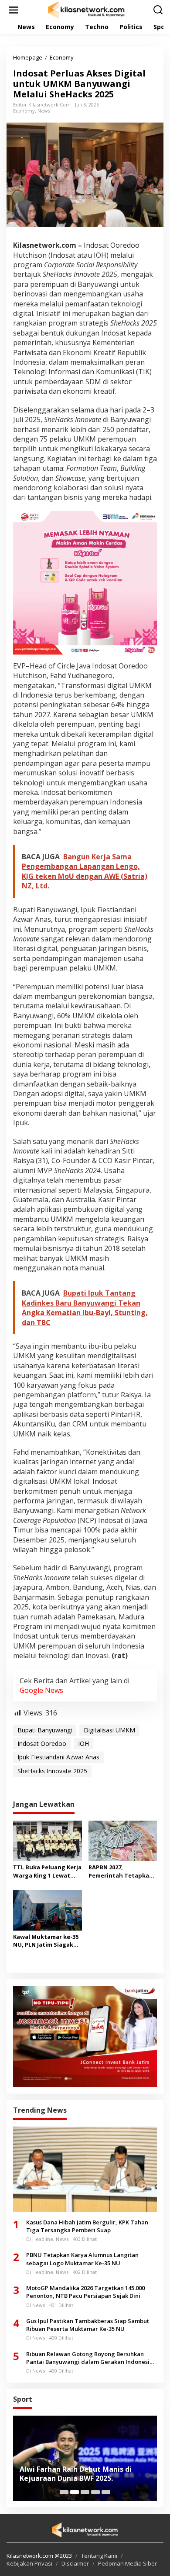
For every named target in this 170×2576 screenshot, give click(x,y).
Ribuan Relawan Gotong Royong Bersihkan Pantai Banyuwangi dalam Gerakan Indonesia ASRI (90, 2358)
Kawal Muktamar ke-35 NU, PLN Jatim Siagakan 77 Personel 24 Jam (47, 1941)
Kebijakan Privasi (29, 2563)
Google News (41, 1690)
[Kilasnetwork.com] (87, 9)
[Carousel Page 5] (106, 2492)
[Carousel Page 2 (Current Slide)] (75, 2492)
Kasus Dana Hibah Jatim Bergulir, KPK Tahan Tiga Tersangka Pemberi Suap (87, 2226)
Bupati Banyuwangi (45, 1730)
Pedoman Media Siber (127, 2563)
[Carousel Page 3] (85, 2492)
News (44, 111)
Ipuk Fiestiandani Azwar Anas (58, 1757)
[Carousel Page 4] (95, 2492)
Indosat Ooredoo (42, 1743)
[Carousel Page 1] (64, 2492)
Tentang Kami (99, 2556)
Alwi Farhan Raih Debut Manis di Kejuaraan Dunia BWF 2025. (76, 2474)
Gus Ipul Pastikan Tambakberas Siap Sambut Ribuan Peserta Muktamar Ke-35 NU (88, 2325)
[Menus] (14, 10)
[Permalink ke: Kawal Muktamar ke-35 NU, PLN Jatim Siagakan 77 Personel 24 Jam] (48, 1910)
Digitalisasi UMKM (109, 1730)
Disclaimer (75, 2563)
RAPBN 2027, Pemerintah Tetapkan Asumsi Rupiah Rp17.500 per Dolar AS (123, 1871)
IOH (83, 1743)
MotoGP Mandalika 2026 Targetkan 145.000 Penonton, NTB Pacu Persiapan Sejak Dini (85, 2292)
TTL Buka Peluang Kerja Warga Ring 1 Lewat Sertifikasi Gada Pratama (47, 1871)
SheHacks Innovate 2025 (52, 1771)
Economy (24, 111)
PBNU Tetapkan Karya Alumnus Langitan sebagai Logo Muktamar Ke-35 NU (82, 2259)
